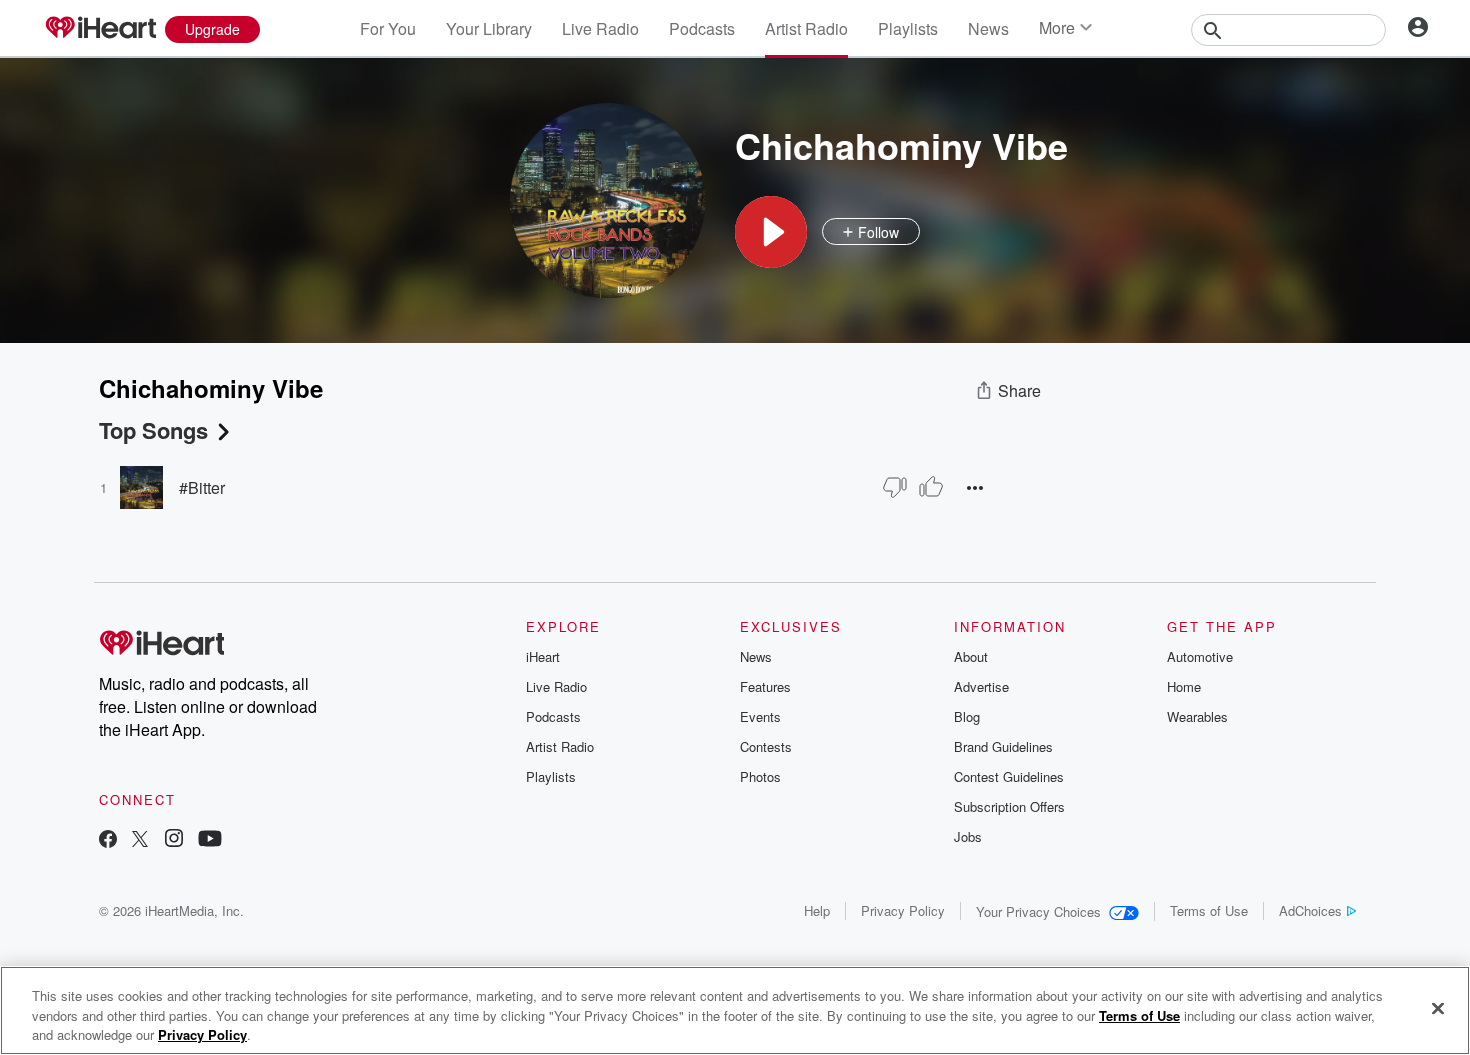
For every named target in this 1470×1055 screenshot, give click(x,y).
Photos (760, 776)
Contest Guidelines (1009, 776)
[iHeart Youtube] (210, 840)
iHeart (543, 656)
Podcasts (702, 28)
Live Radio (600, 28)
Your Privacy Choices (1038, 911)
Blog (967, 716)
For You (388, 28)
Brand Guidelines (1003, 746)
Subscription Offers (1009, 806)
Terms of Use (1209, 910)
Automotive (1200, 656)
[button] (771, 232)
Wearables (1197, 716)
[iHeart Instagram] (174, 840)
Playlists (908, 28)
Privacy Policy (903, 910)
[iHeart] (100, 29)
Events (760, 716)
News (988, 28)
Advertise (981, 686)
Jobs (968, 836)
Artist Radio (806, 28)
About (971, 656)
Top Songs (153, 430)
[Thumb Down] (895, 487)
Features (765, 686)
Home (1184, 686)
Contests (766, 746)
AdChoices (1310, 910)
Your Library (489, 28)
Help (817, 910)
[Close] (1438, 1008)
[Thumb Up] (931, 487)
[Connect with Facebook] (108, 840)
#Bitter (202, 487)
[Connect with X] (140, 840)
